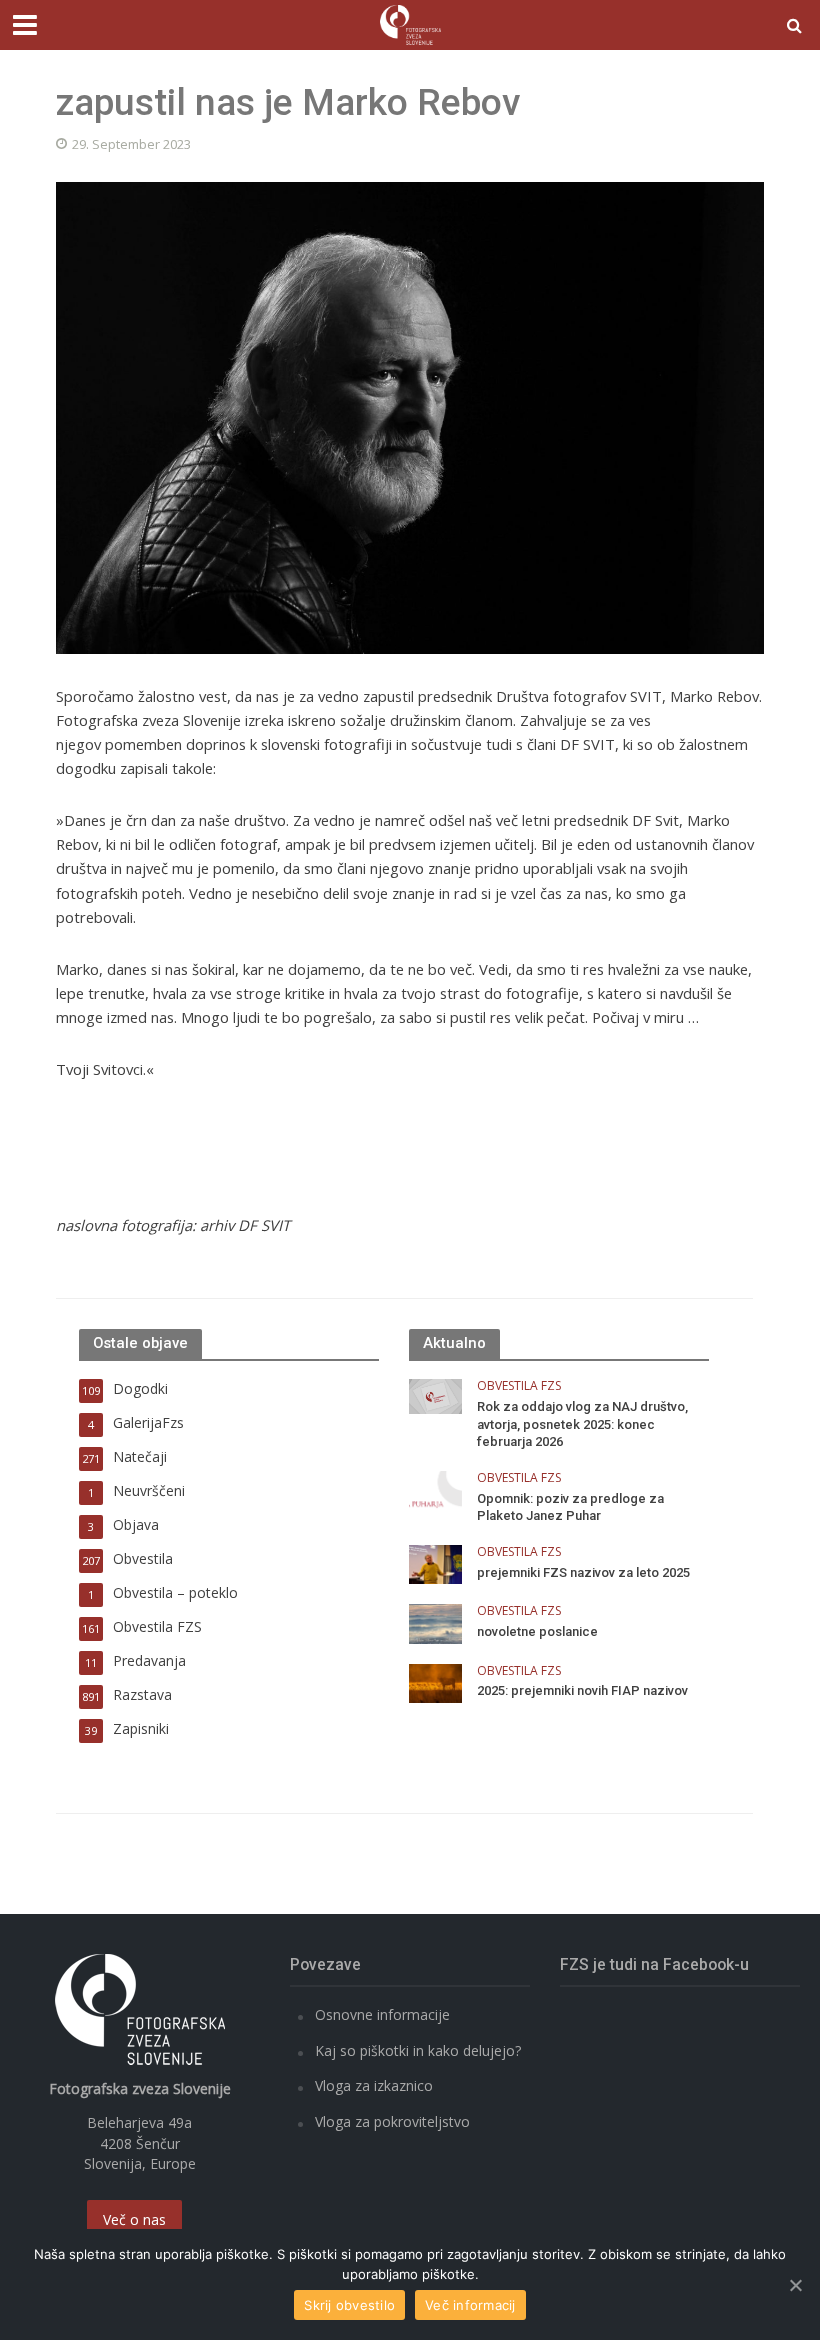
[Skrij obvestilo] (795, 2285)
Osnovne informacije (382, 2014)
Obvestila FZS (519, 1386)
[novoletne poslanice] (435, 1622)
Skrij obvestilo (349, 2305)
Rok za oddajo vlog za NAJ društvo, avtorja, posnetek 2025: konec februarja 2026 (582, 1424)
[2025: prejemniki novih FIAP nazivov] (435, 1681)
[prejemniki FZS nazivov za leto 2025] (435, 1562)
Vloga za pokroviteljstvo (392, 2121)
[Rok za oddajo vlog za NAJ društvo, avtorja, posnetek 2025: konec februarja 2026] (435, 1394)
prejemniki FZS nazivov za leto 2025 (583, 1572)
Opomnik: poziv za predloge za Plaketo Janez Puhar (570, 1507)
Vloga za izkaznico (374, 2085)
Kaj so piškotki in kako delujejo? (418, 2050)
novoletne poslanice (537, 1631)
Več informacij (470, 2305)
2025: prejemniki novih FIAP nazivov (582, 1690)
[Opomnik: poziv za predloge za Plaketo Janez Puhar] (435, 1488)
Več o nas (134, 2219)
